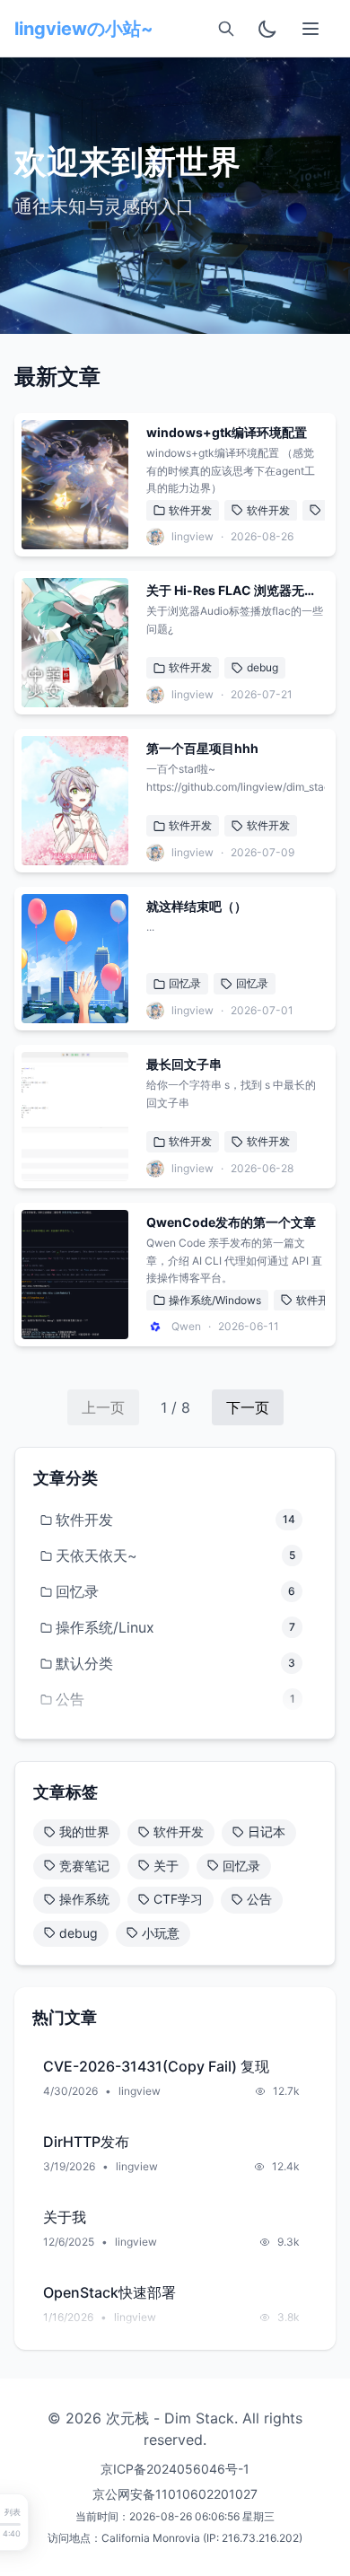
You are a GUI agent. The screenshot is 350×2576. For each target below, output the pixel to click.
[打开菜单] (311, 29)
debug (262, 667)
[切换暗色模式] (267, 29)
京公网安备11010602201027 (175, 2494)
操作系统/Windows (215, 1300)
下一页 (248, 1407)
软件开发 (190, 510)
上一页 (103, 1407)
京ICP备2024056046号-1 (175, 2469)
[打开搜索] (226, 29)
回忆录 (185, 983)
